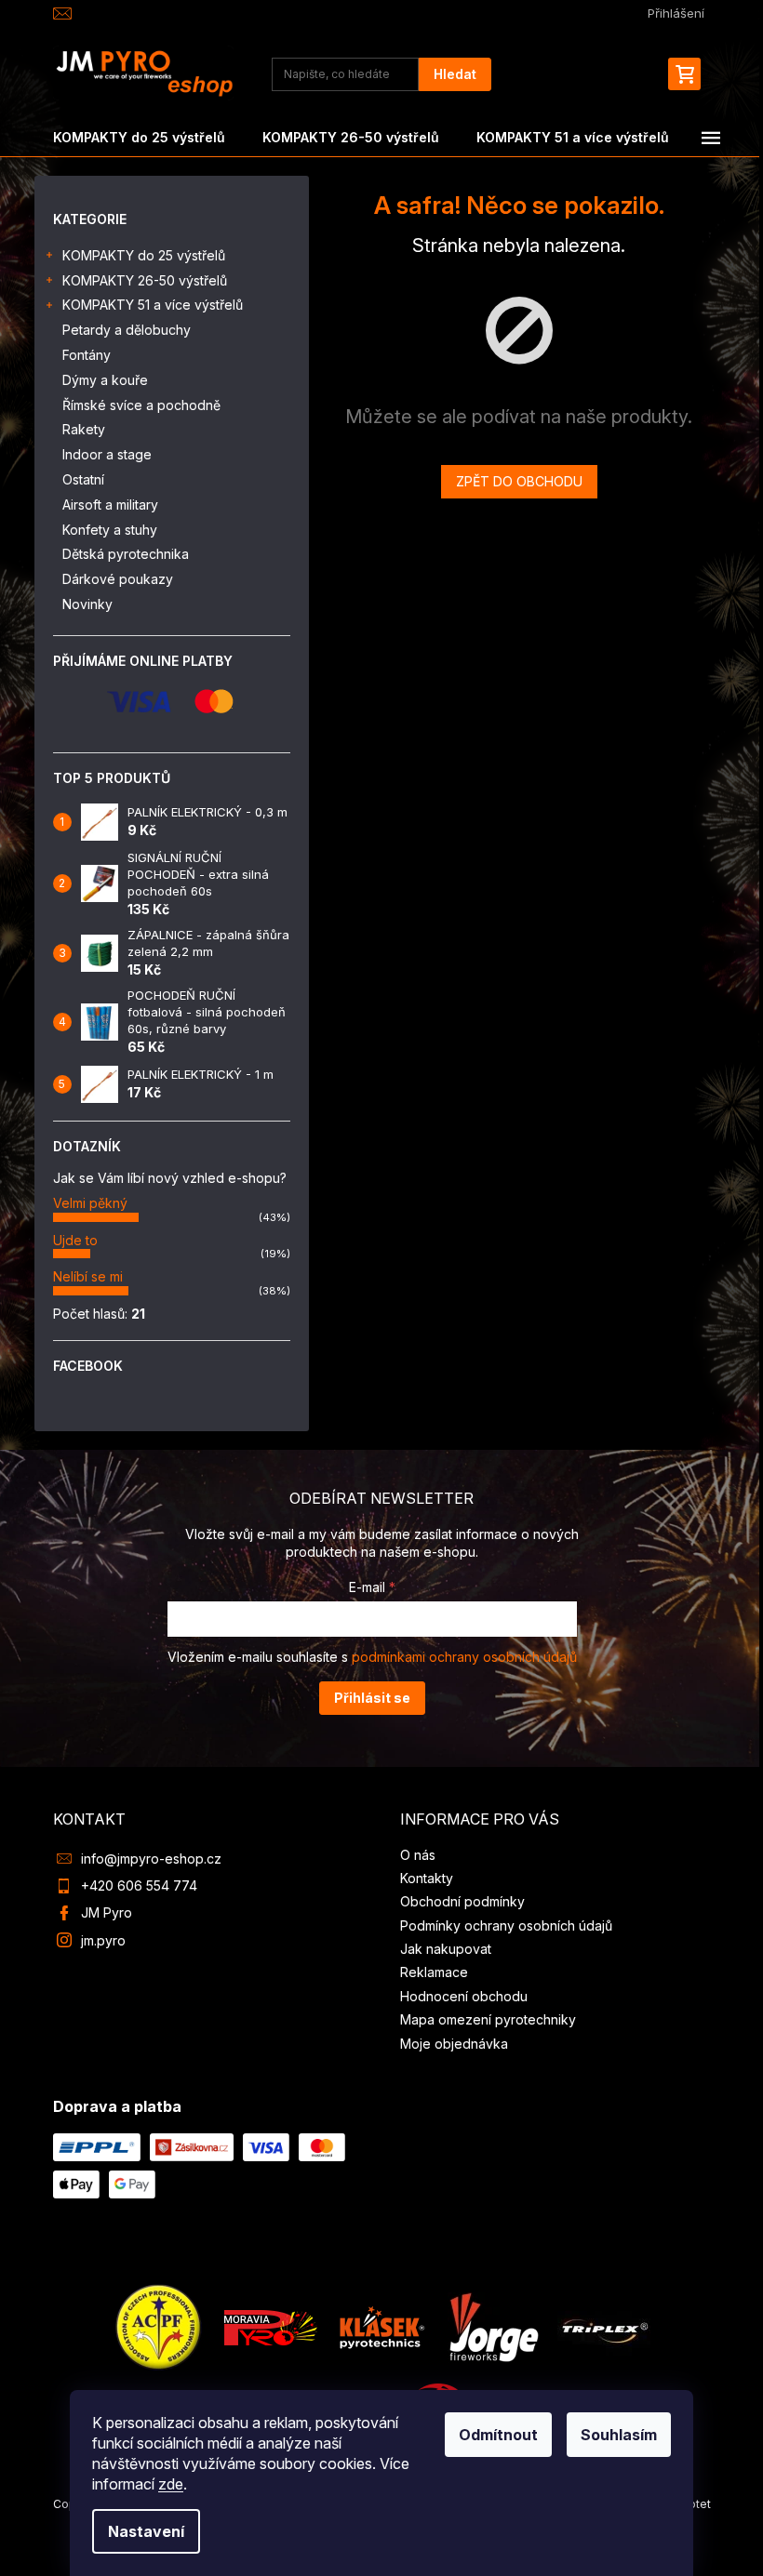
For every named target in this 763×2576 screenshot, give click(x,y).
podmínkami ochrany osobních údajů (464, 1657)
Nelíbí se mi (88, 1276)
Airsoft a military (110, 505)
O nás (418, 1855)
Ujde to (75, 1240)
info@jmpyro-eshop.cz (151, 1859)
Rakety (84, 429)
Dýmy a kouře (105, 380)
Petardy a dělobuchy (127, 330)
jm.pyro (103, 1940)
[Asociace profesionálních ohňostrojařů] (159, 2325)
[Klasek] (382, 2325)
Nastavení (146, 2531)
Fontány (87, 355)
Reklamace (434, 1972)
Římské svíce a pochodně (141, 405)
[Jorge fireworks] (493, 2325)
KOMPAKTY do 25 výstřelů (144, 255)
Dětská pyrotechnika (126, 554)
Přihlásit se (372, 1698)
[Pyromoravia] (271, 2325)
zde (171, 2484)
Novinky (87, 604)
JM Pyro (107, 1912)
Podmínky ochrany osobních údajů (506, 1925)
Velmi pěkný (90, 1203)
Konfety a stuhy (110, 530)
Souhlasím (619, 2435)
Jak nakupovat (446, 1949)
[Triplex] (604, 2325)
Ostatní (83, 479)
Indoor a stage (107, 454)
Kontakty (427, 1878)
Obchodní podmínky (462, 1901)
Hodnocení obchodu (464, 1996)
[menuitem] (139, 138)
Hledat (455, 74)
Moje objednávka (454, 2044)
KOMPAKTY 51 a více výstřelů (153, 305)
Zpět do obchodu (519, 481)
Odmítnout (498, 2435)
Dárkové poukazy (118, 579)
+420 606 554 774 (139, 1886)
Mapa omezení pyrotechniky (488, 2019)
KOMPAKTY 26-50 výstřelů (145, 280)
